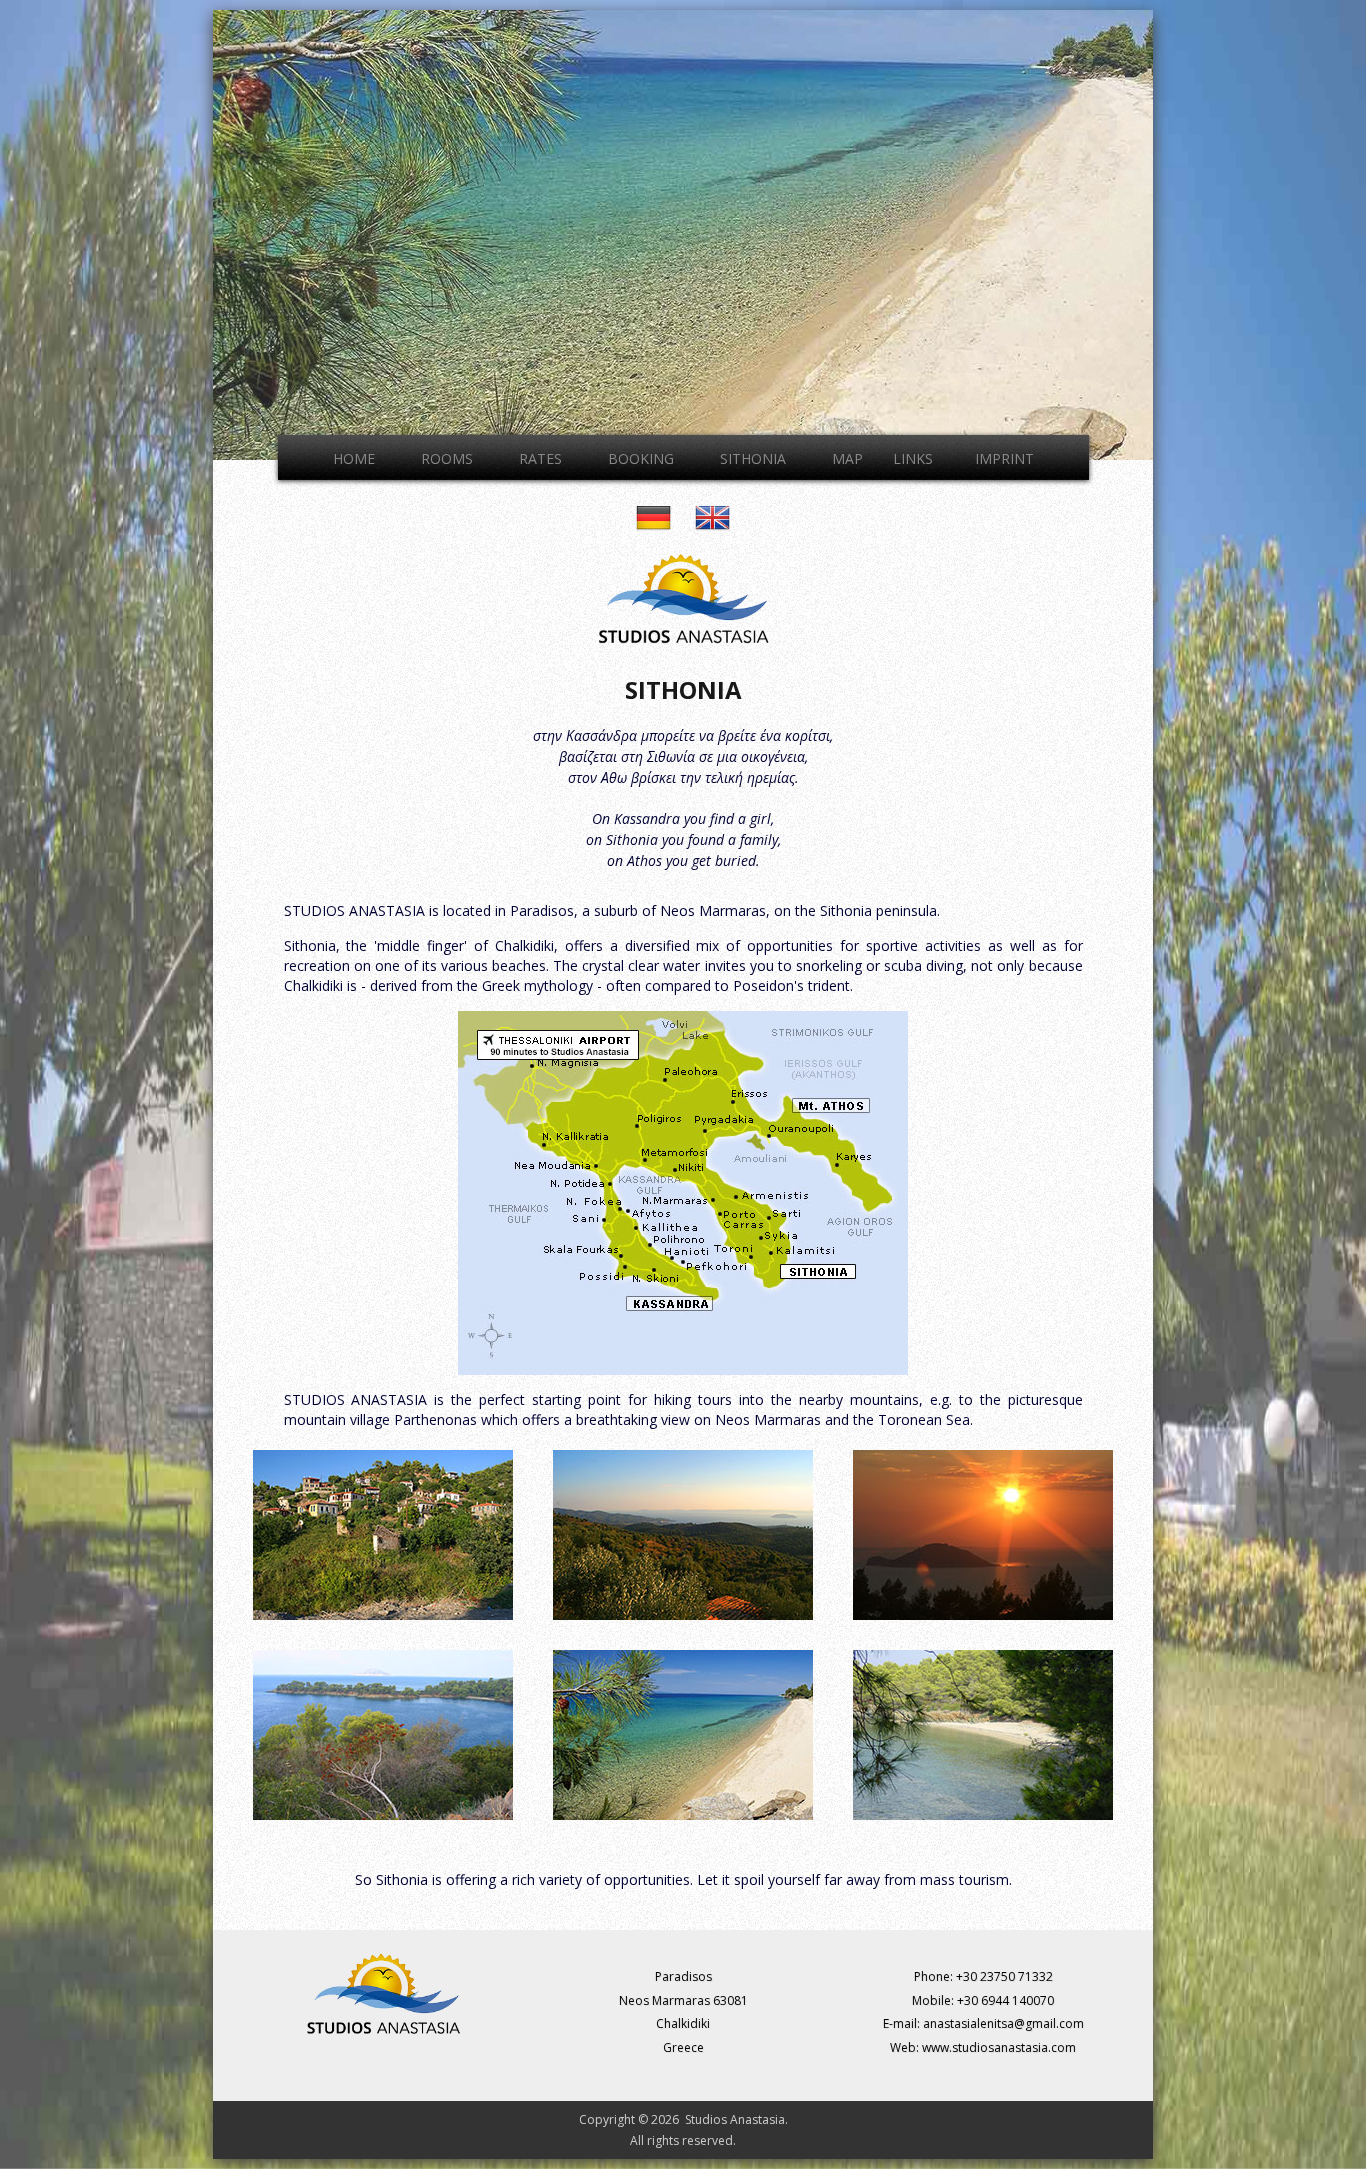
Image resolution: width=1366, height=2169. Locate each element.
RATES (540, 458)
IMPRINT (1004, 458)
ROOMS (447, 458)
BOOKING (641, 458)
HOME (354, 458)
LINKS (913, 458)
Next (1174, 230)
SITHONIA (753, 458)
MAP (847, 458)
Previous (192, 230)
